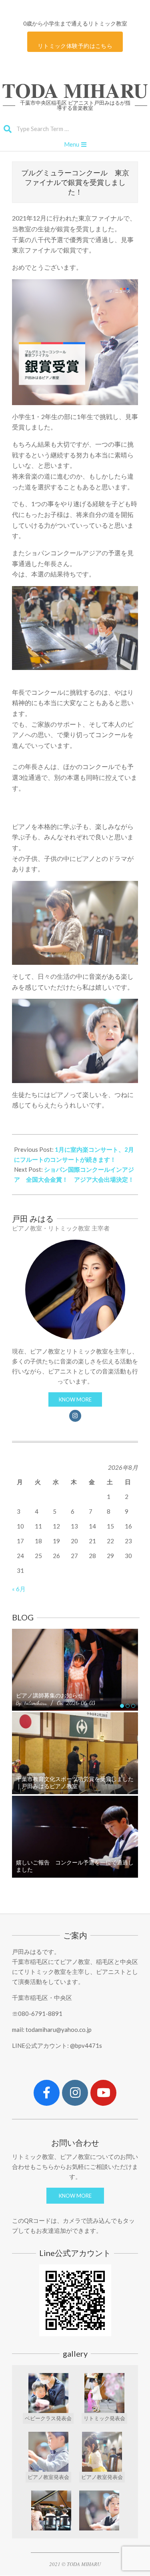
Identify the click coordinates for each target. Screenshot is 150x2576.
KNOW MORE (75, 1399)
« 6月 (19, 1589)
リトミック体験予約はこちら (75, 46)
